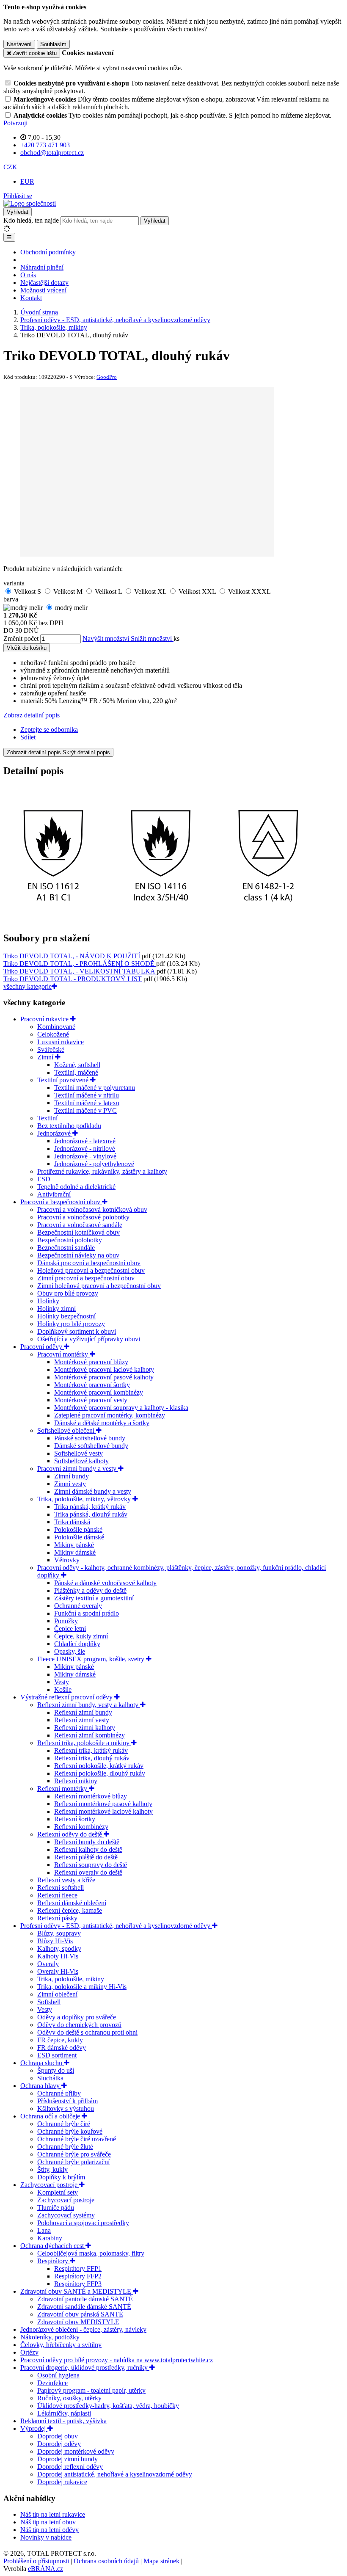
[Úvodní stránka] (30, 203)
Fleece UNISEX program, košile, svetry (92, 1659)
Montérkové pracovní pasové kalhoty (104, 1377)
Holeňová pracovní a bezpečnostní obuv (91, 1270)
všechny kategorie (28, 986)
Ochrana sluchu (42, 2063)
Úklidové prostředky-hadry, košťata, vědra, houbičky (108, 2406)
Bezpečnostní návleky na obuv (78, 1255)
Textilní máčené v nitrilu (87, 1095)
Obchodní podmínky (48, 252)
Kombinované (56, 1027)
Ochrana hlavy (41, 2086)
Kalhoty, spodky (59, 1949)
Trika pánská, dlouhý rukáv (91, 1514)
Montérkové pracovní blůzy (91, 1362)
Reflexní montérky (63, 1789)
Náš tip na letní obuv (48, 2522)
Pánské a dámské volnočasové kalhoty (105, 1583)
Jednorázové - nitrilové (85, 1149)
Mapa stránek (161, 2561)
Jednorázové (55, 1133)
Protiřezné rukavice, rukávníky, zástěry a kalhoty (102, 1171)
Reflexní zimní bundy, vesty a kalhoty (89, 1705)
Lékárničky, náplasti (64, 2413)
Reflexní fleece (57, 1895)
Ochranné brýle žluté (65, 2147)
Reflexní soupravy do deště (91, 1865)
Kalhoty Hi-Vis (58, 1956)
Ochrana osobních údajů (106, 2561)
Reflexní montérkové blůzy (91, 1796)
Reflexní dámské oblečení (72, 1903)
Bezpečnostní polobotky (70, 1240)
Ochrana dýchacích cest (53, 2246)
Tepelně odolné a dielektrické (76, 1187)
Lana (44, 2230)
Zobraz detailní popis (32, 715)
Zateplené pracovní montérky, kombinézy (110, 1415)
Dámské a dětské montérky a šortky (102, 1423)
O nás (28, 275)
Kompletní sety (58, 2192)
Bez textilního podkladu (69, 1126)
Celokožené (53, 1034)
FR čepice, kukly (60, 2040)
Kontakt (31, 298)
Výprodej (34, 2428)
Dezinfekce (52, 2383)
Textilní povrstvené (64, 1080)
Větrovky (67, 1560)
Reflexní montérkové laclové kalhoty (103, 1811)
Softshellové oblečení (67, 1430)
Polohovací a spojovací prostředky (83, 2223)
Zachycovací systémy (66, 2215)
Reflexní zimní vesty (82, 1720)
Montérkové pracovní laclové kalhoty (104, 1369)
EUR (27, 181)
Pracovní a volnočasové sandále (80, 1225)
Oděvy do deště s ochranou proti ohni (87, 2032)
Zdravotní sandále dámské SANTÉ (84, 2307)
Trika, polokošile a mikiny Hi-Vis (82, 1987)
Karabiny (50, 2238)
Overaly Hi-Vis (58, 1971)
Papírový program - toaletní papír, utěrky (91, 2390)
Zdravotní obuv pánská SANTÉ (80, 2314)
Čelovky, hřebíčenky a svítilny (61, 2345)
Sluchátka (50, 2078)
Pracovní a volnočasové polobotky (83, 1217)
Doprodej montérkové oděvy (76, 2451)
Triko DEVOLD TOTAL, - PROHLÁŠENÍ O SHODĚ (80, 964)
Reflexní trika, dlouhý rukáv (92, 1758)
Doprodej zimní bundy (67, 2459)
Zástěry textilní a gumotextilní (94, 1598)
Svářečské (51, 1049)
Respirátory (54, 2261)
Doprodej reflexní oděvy (70, 2467)
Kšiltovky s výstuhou (66, 2109)
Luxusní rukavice (61, 1042)
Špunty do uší (56, 2070)
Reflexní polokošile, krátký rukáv (99, 1766)
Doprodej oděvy (59, 2444)
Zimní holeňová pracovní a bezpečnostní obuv (99, 1286)
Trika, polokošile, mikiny (71, 1979)
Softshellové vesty (78, 1453)
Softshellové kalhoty (81, 1461)
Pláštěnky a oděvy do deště (90, 1590)
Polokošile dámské (79, 1537)
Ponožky (66, 1621)
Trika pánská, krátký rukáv (90, 1507)
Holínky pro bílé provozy (71, 1324)
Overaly (48, 1964)
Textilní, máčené (76, 1072)
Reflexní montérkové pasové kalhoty (103, 1804)
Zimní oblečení (57, 1994)
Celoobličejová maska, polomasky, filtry (91, 2253)
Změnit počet (21, 638)
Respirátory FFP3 (78, 2284)
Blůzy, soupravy (59, 1933)
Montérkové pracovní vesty (91, 1400)
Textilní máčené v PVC (85, 1110)
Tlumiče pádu (56, 2208)
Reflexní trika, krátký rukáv (91, 1750)
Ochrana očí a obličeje (51, 2116)
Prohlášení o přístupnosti (36, 2561)
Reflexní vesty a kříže (66, 1880)
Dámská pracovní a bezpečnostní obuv (89, 1263)
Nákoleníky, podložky (50, 2337)
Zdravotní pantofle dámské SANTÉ (85, 2299)
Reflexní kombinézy (81, 1827)
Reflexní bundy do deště (87, 1842)
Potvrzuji (15, 123)
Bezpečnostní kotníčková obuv (78, 1232)
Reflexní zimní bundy (83, 1712)
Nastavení (19, 44)
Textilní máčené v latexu (87, 1103)
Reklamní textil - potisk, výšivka (63, 2421)
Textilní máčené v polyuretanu (95, 1088)
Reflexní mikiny (76, 1781)
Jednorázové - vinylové (85, 1156)
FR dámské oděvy (62, 2048)
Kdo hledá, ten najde (31, 220)
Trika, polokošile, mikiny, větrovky (85, 1499)
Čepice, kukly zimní (81, 1636)
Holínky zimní (56, 1309)
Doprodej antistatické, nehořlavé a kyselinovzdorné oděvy (115, 2474)
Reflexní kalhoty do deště (88, 1849)
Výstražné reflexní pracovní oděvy (67, 1697)
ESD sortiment (57, 2055)
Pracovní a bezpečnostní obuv (61, 1202)
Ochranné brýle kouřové (70, 2131)
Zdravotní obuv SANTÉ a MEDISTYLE (77, 2291)
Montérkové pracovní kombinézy (99, 1392)
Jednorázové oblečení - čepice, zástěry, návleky (83, 2329)
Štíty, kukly (52, 2169)
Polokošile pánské (78, 1529)
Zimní (46, 1057)
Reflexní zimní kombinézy (90, 1735)
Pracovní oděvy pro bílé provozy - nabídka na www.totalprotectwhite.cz (117, 2360)
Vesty (62, 1682)
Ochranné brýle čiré (64, 2124)
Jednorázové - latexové (85, 1141)
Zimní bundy (72, 1476)
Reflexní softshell (61, 1888)
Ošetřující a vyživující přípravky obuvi (89, 1339)
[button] (10, 167)
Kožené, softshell (77, 1065)
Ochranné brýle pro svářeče (74, 2154)
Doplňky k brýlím (61, 2177)
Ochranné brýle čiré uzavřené (77, 2139)
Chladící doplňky (77, 1644)
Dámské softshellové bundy (91, 1446)
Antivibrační (54, 1194)
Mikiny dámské (75, 1552)
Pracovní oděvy (42, 1347)
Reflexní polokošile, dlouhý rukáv (100, 1773)
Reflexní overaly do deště (88, 1872)
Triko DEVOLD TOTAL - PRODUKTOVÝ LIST (73, 979)
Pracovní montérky (63, 1354)
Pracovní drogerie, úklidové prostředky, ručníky (85, 2368)
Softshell (49, 2002)
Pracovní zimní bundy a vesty (78, 1469)
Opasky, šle (70, 1651)
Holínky (48, 1301)
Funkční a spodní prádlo (87, 1613)
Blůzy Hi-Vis (55, 1941)
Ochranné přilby (59, 2093)
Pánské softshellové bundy (90, 1438)
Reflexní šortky (75, 1819)
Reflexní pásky (57, 1918)
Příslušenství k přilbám (67, 2101)
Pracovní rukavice (45, 1019)
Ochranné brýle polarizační (73, 2162)
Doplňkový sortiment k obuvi (77, 1331)
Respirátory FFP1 (78, 2268)
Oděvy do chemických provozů (79, 2025)
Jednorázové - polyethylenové (94, 1164)
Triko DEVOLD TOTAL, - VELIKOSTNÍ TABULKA (80, 971)
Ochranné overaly (78, 1606)
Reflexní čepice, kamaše (70, 1910)
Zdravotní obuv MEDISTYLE (78, 2322)
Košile (63, 1689)
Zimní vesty (70, 1484)
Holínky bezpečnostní (66, 1316)
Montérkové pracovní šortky (92, 1385)
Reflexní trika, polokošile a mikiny (84, 1743)
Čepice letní (70, 1629)
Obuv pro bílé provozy (68, 1293)
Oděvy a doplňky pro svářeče (77, 2017)
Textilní (47, 1118)
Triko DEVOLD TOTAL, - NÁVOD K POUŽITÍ (73, 956)
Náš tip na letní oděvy (50, 2530)
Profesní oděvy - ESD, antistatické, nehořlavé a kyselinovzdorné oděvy (116, 1926)
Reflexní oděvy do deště (70, 1834)
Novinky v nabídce (46, 2537)
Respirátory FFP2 (78, 2276)
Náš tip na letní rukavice (53, 2514)
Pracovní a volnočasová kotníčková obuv (92, 1209)
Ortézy (29, 2352)
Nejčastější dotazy (44, 283)
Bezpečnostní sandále (66, 1248)
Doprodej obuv (58, 2436)
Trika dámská (72, 1522)
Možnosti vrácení (43, 290)
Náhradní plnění (42, 267)
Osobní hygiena (58, 2375)
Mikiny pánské (74, 1545)
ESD (44, 1179)
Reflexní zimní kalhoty (85, 1728)
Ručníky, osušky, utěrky (69, 2398)
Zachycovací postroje (50, 2185)
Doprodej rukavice (62, 2482)
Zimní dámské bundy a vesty (93, 1491)
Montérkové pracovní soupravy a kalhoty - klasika (121, 1408)
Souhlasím (53, 44)
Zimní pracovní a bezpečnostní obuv (86, 1278)
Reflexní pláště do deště (86, 1857)
